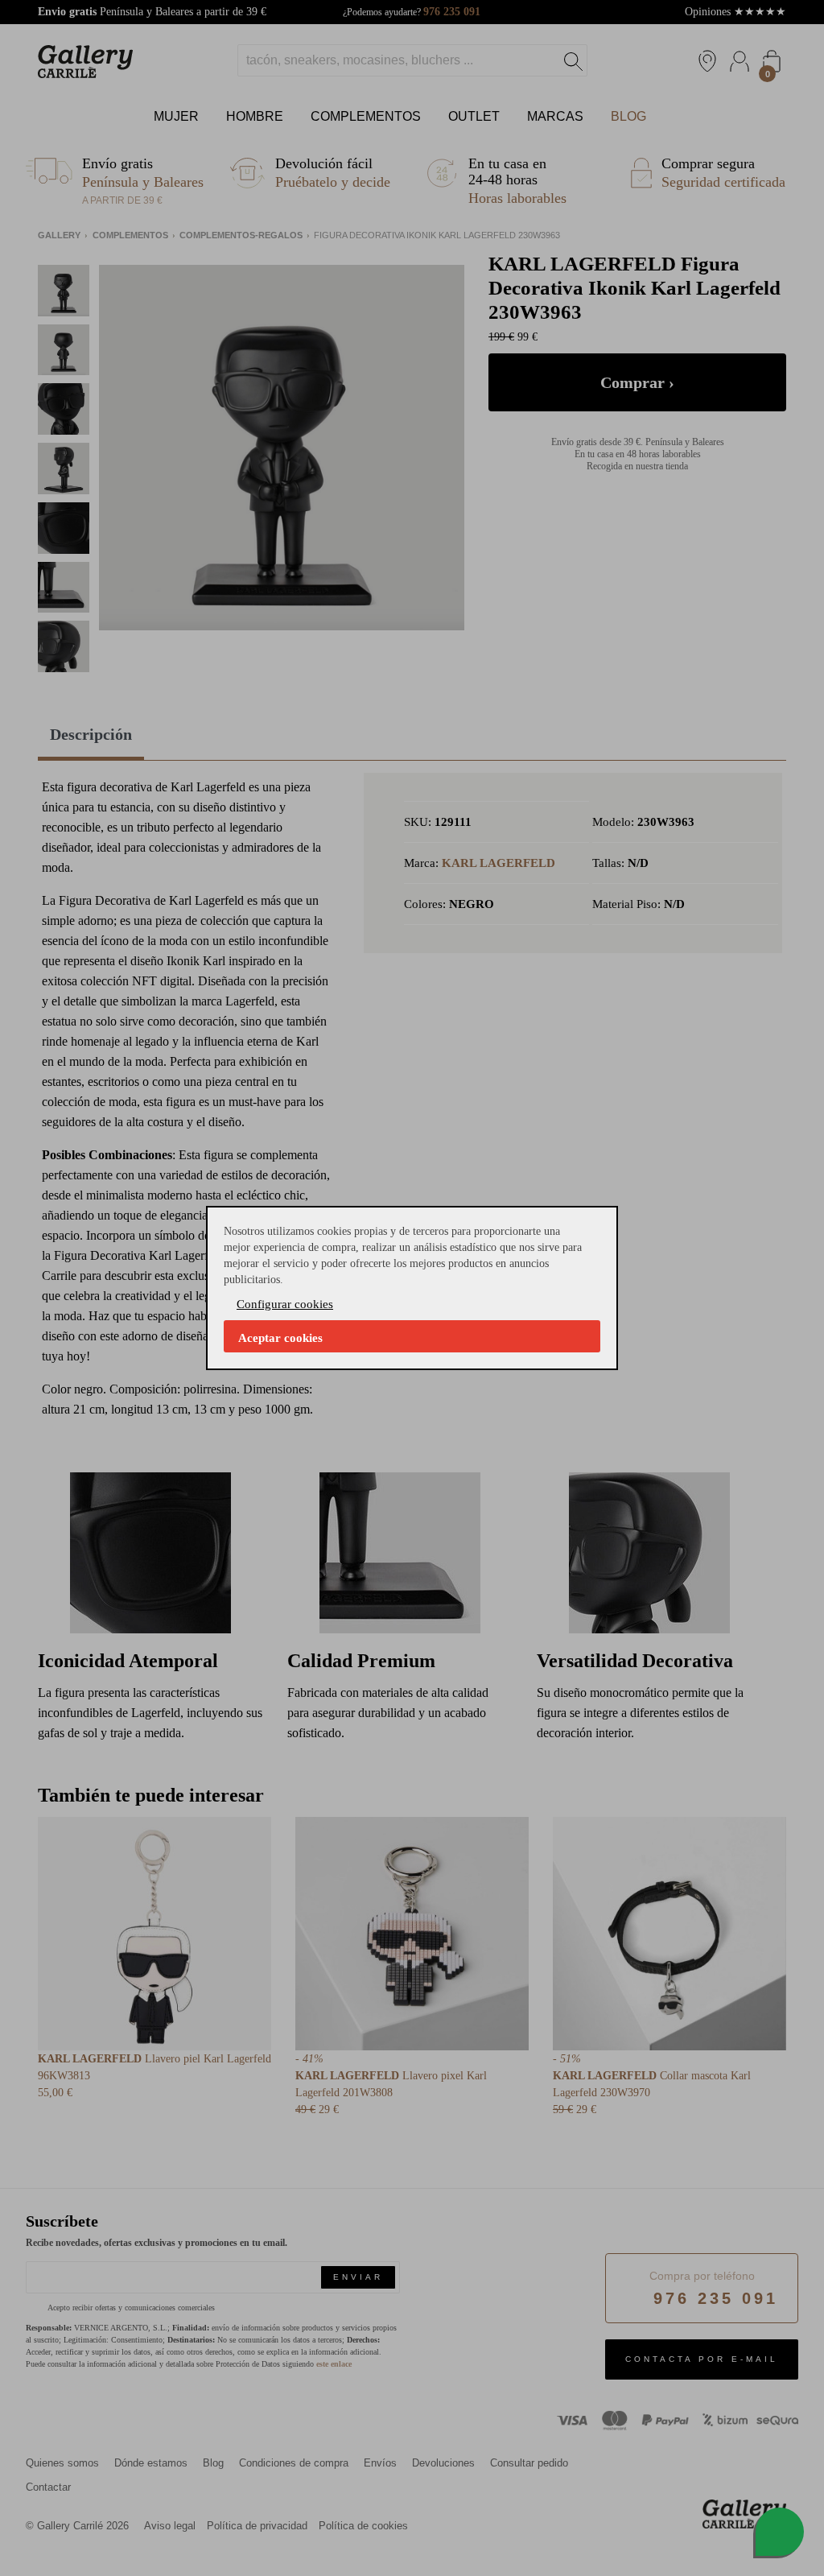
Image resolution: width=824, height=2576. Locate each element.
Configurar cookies (285, 1304)
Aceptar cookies (280, 1338)
